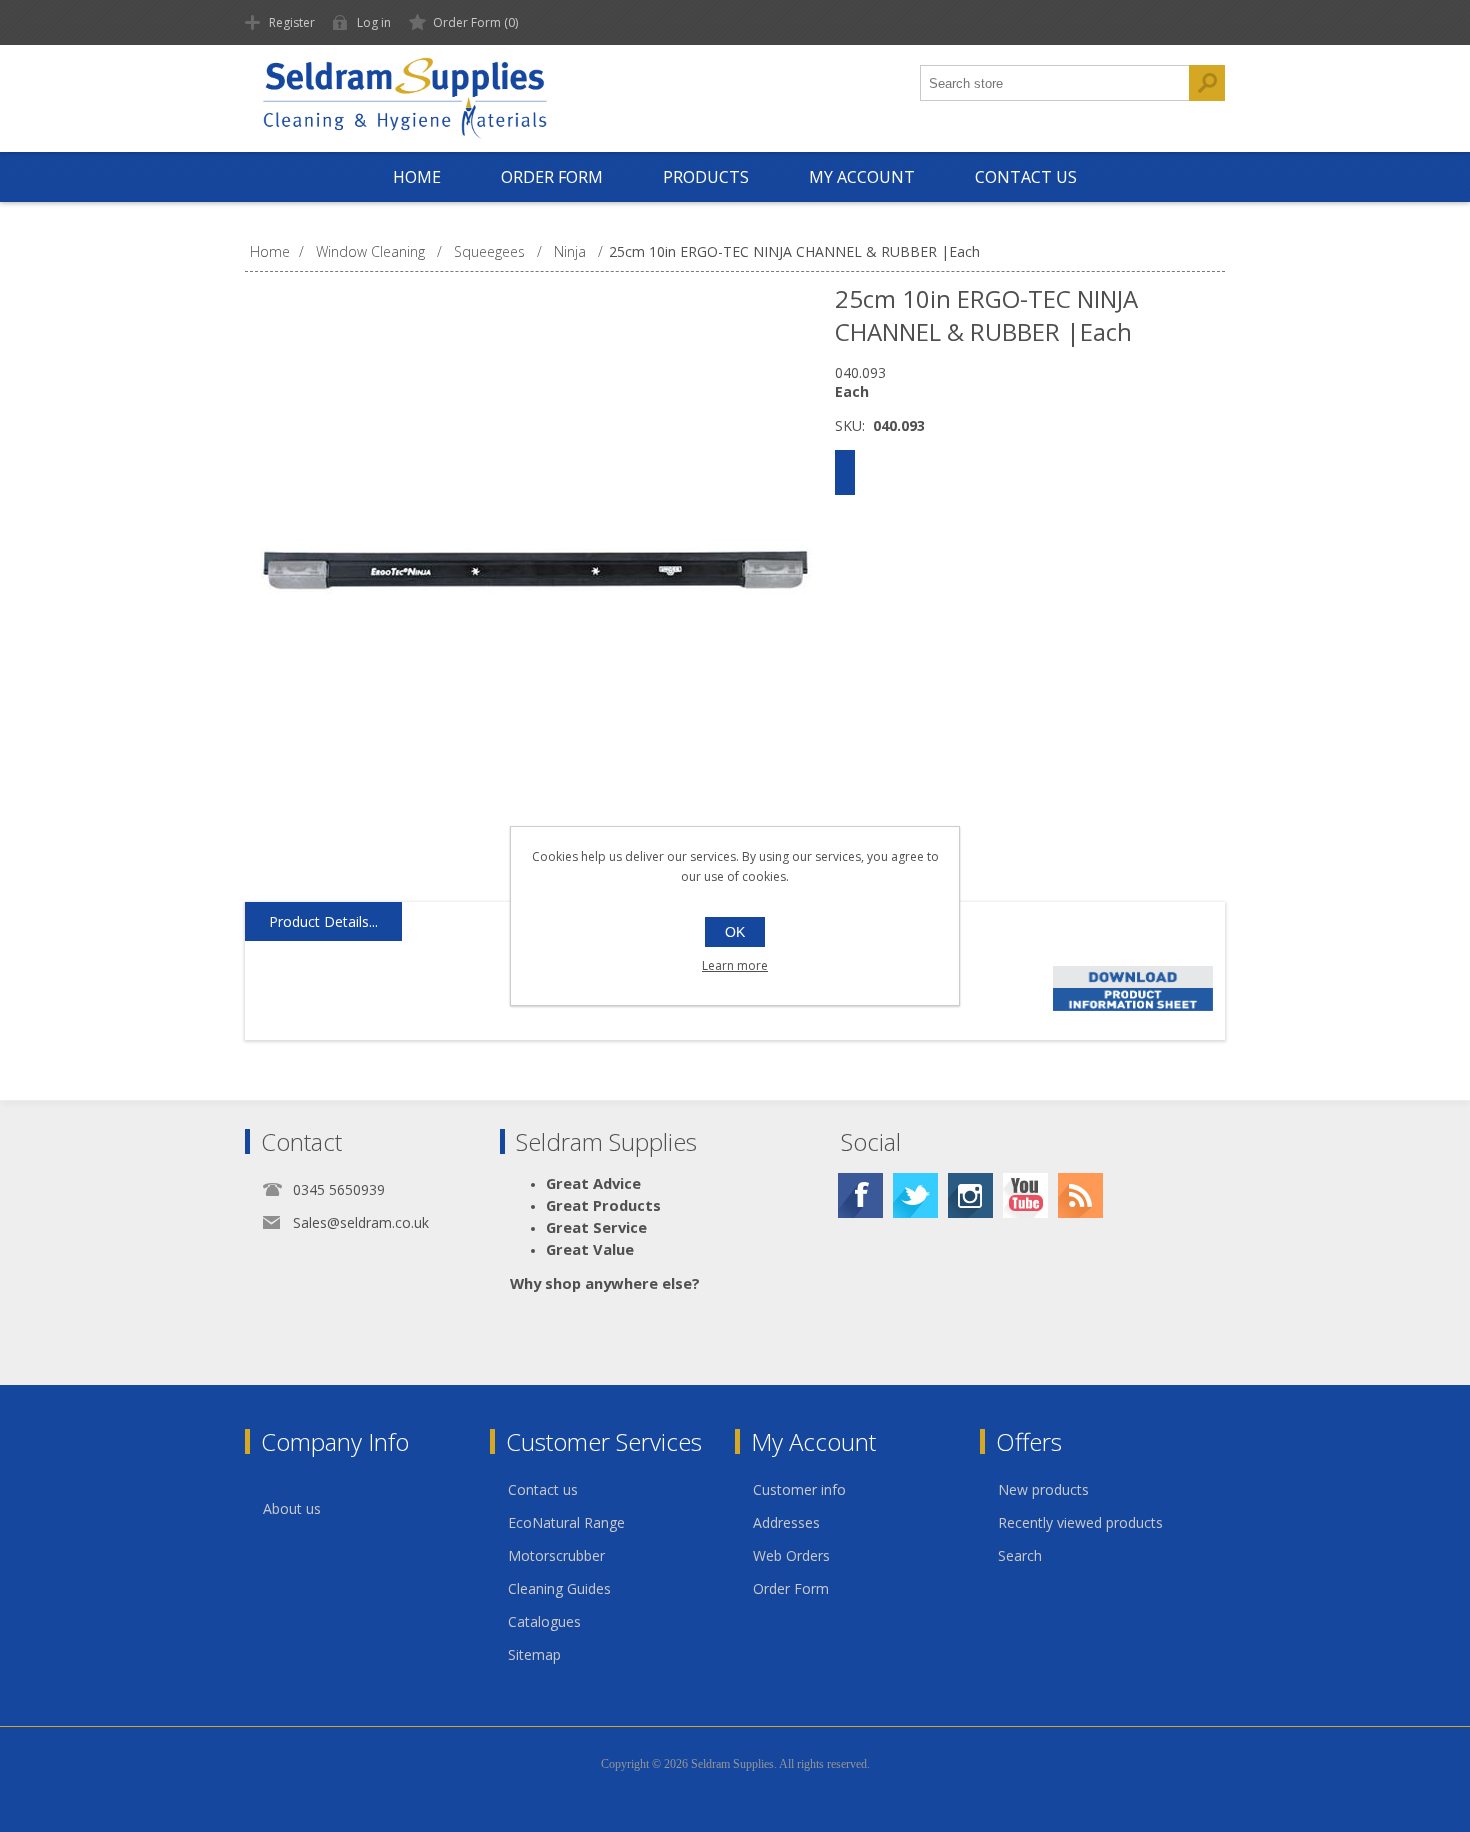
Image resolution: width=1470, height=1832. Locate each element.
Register (292, 22)
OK (735, 932)
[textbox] (1055, 83)
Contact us (543, 1489)
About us (292, 1508)
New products (1043, 1489)
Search (1020, 1555)
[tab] (323, 922)
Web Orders (791, 1555)
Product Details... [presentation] (323, 921)
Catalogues (544, 1621)
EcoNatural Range (566, 1522)
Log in (374, 22)
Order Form (791, 1588)
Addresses (786, 1522)
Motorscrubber (556, 1555)
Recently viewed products (1080, 1522)
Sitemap (534, 1654)
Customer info (799, 1489)
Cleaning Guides (559, 1588)
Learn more (735, 965)
